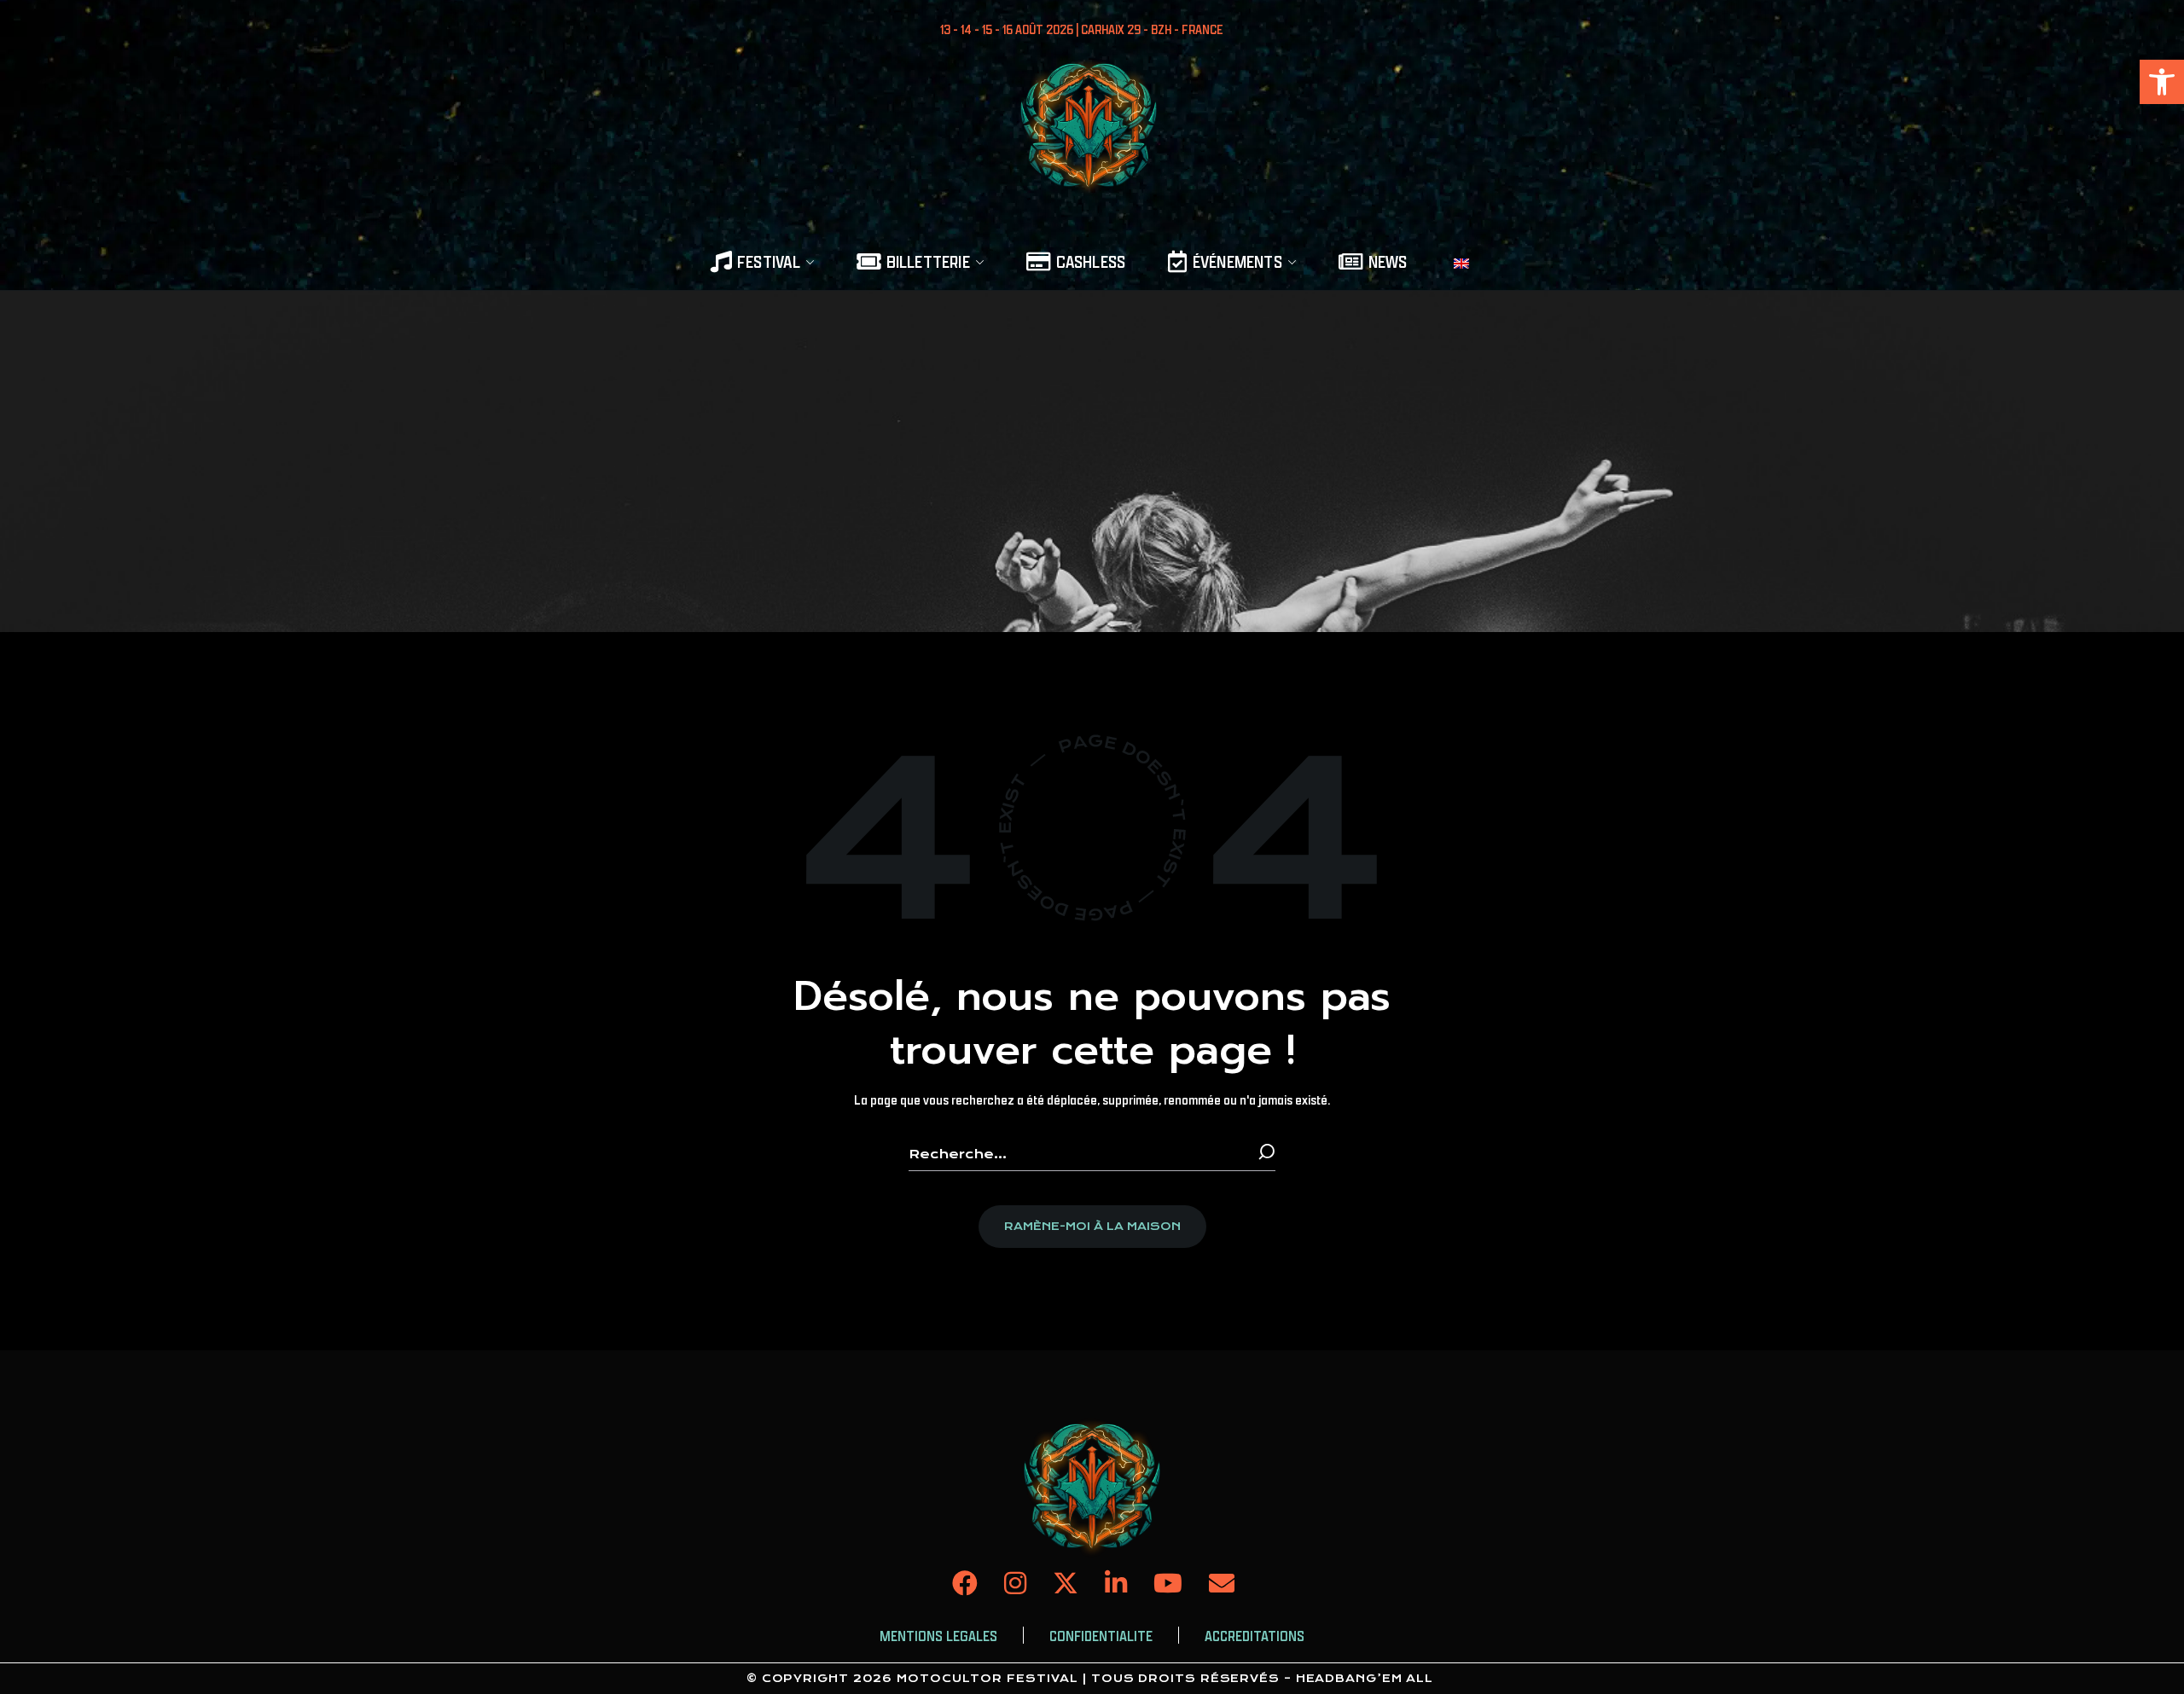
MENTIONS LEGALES (938, 1636)
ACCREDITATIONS (1255, 1636)
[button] (2162, 82)
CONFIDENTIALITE (1101, 1636)
